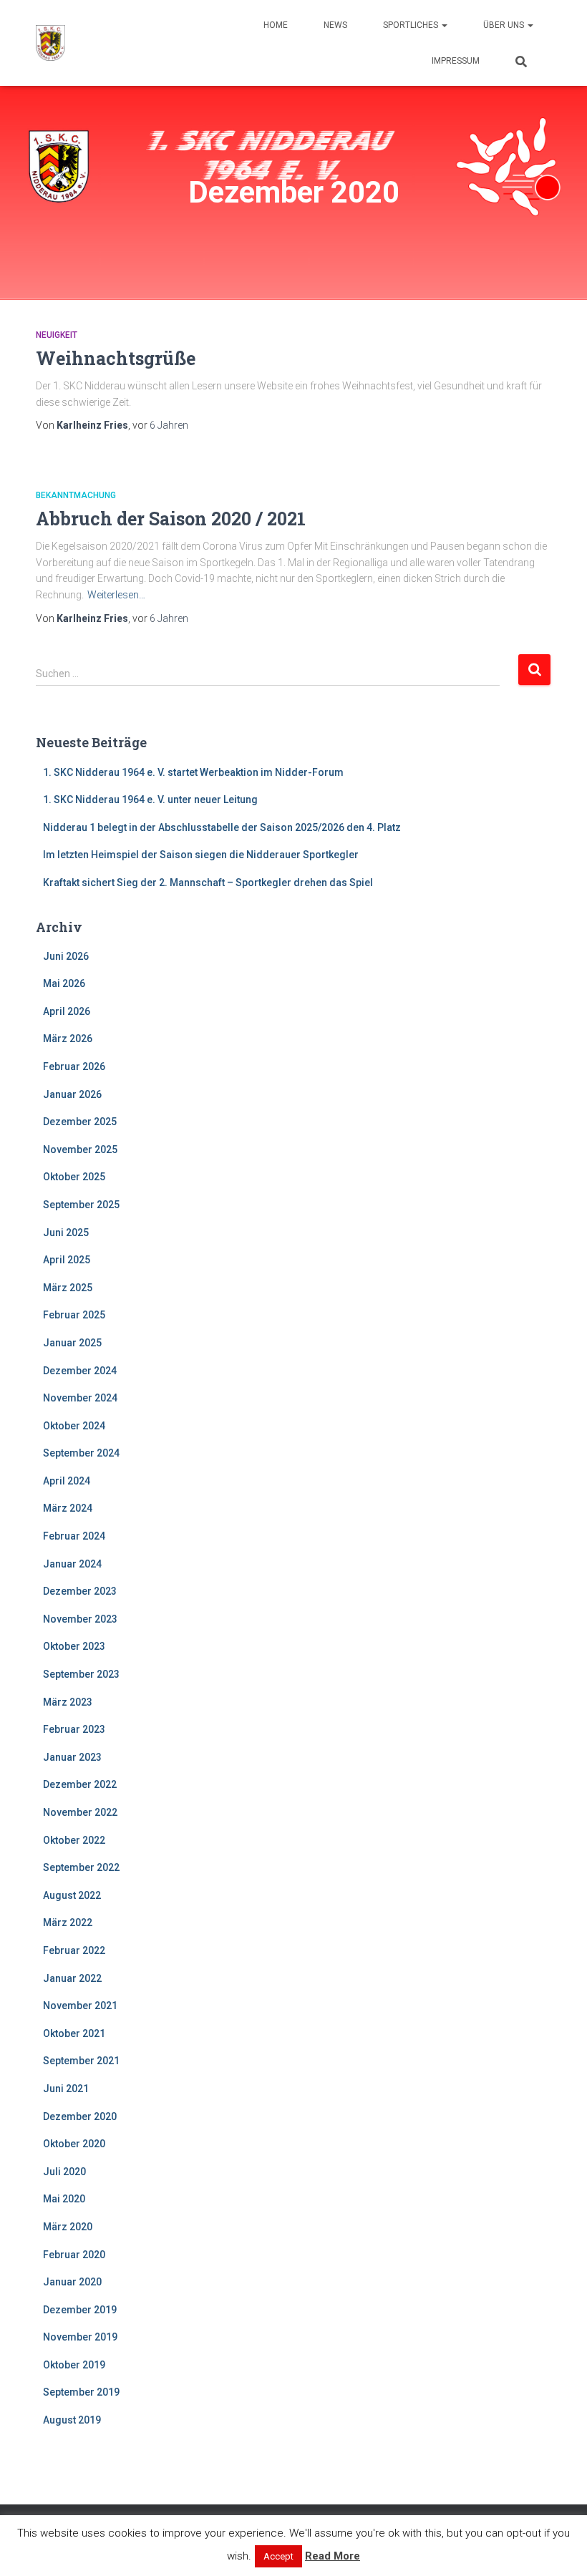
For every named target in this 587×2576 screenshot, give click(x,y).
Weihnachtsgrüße (116, 358)
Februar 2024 (74, 1536)
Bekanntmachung (76, 495)
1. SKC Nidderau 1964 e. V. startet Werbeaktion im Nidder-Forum (193, 772)
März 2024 (68, 1508)
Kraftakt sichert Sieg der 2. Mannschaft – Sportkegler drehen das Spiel (208, 883)
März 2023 (68, 1702)
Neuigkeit (57, 335)
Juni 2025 (66, 1233)
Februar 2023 (74, 1729)
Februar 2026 (74, 1066)
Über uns (505, 25)
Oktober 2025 (74, 1177)
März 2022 (68, 1923)
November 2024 (80, 1398)
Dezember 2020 (80, 2116)
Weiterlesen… (116, 595)
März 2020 (68, 2227)
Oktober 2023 (74, 1646)
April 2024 (67, 1481)
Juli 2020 (64, 2172)
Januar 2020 (72, 2282)
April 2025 (67, 1260)
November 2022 (80, 1812)
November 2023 (80, 1619)
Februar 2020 (74, 2255)
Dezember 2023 (80, 1591)
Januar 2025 (72, 1343)
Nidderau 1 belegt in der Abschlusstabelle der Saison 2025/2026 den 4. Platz (222, 827)
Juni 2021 (66, 2089)
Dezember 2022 (80, 1784)
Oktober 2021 (74, 2033)
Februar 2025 (74, 1315)
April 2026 (67, 1011)
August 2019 (72, 2420)
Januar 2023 (72, 1757)
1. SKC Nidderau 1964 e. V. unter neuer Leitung (150, 799)
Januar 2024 (72, 1564)
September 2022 (81, 1867)
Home (276, 25)
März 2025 (68, 1288)
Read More (333, 2556)
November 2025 (80, 1150)
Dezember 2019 (80, 2310)
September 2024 (81, 1453)
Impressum (456, 61)
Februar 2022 (74, 1950)
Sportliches (412, 25)
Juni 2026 (66, 956)
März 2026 (68, 1039)
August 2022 (72, 1895)
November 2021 (80, 2006)
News (335, 25)
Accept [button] (278, 2556)
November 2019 (80, 2337)
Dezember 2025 (80, 1122)
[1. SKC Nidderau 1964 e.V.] (51, 43)
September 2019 (81, 2392)
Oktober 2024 (74, 1426)
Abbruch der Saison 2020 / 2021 (171, 519)
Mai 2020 (64, 2199)
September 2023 (81, 1674)
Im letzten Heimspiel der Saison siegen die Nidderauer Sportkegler (201, 855)
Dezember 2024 (80, 1371)
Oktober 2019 (74, 2365)
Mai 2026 (64, 983)
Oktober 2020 (74, 2144)
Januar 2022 (72, 1978)
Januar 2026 (72, 1094)
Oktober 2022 (74, 1840)
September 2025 (81, 1205)
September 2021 (81, 2061)
